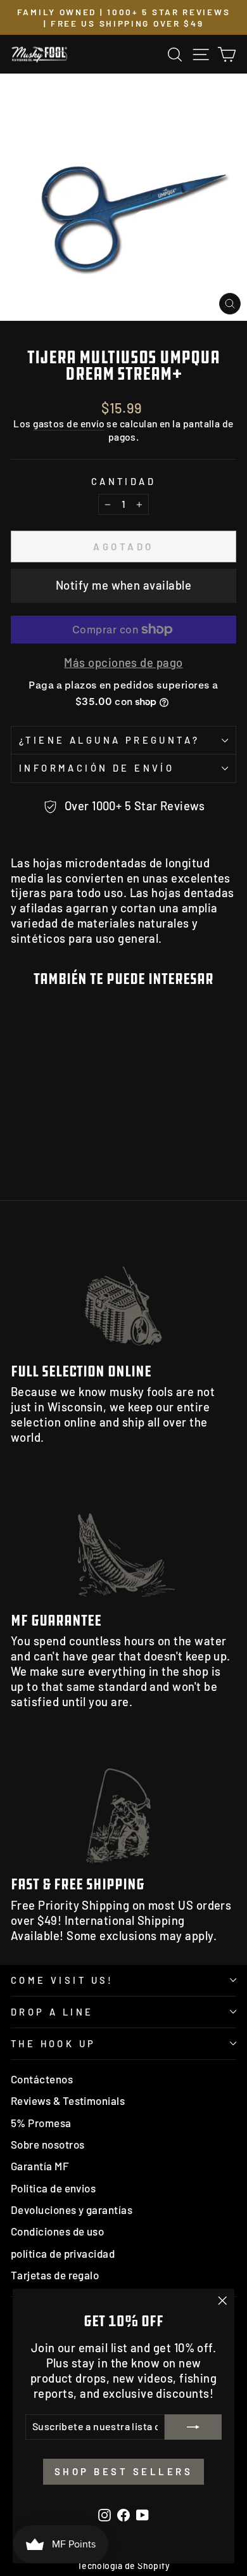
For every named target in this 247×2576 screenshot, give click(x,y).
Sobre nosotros (47, 2144)
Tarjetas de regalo (55, 2275)
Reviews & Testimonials (68, 2100)
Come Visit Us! (62, 1980)
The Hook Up (54, 2043)
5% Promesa (41, 2123)
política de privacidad (63, 2253)
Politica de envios (53, 2188)
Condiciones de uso (57, 2231)
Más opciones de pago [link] (123, 663)
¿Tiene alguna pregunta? (110, 740)
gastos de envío (69, 423)
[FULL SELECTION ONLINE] (123, 1290)
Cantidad (123, 481)
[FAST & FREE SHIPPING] (123, 1803)
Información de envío (97, 768)
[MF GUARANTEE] (123, 1539)
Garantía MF (40, 2166)
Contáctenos (42, 2079)
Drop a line (52, 2012)
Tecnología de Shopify (124, 2566)
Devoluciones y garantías (72, 2210)
